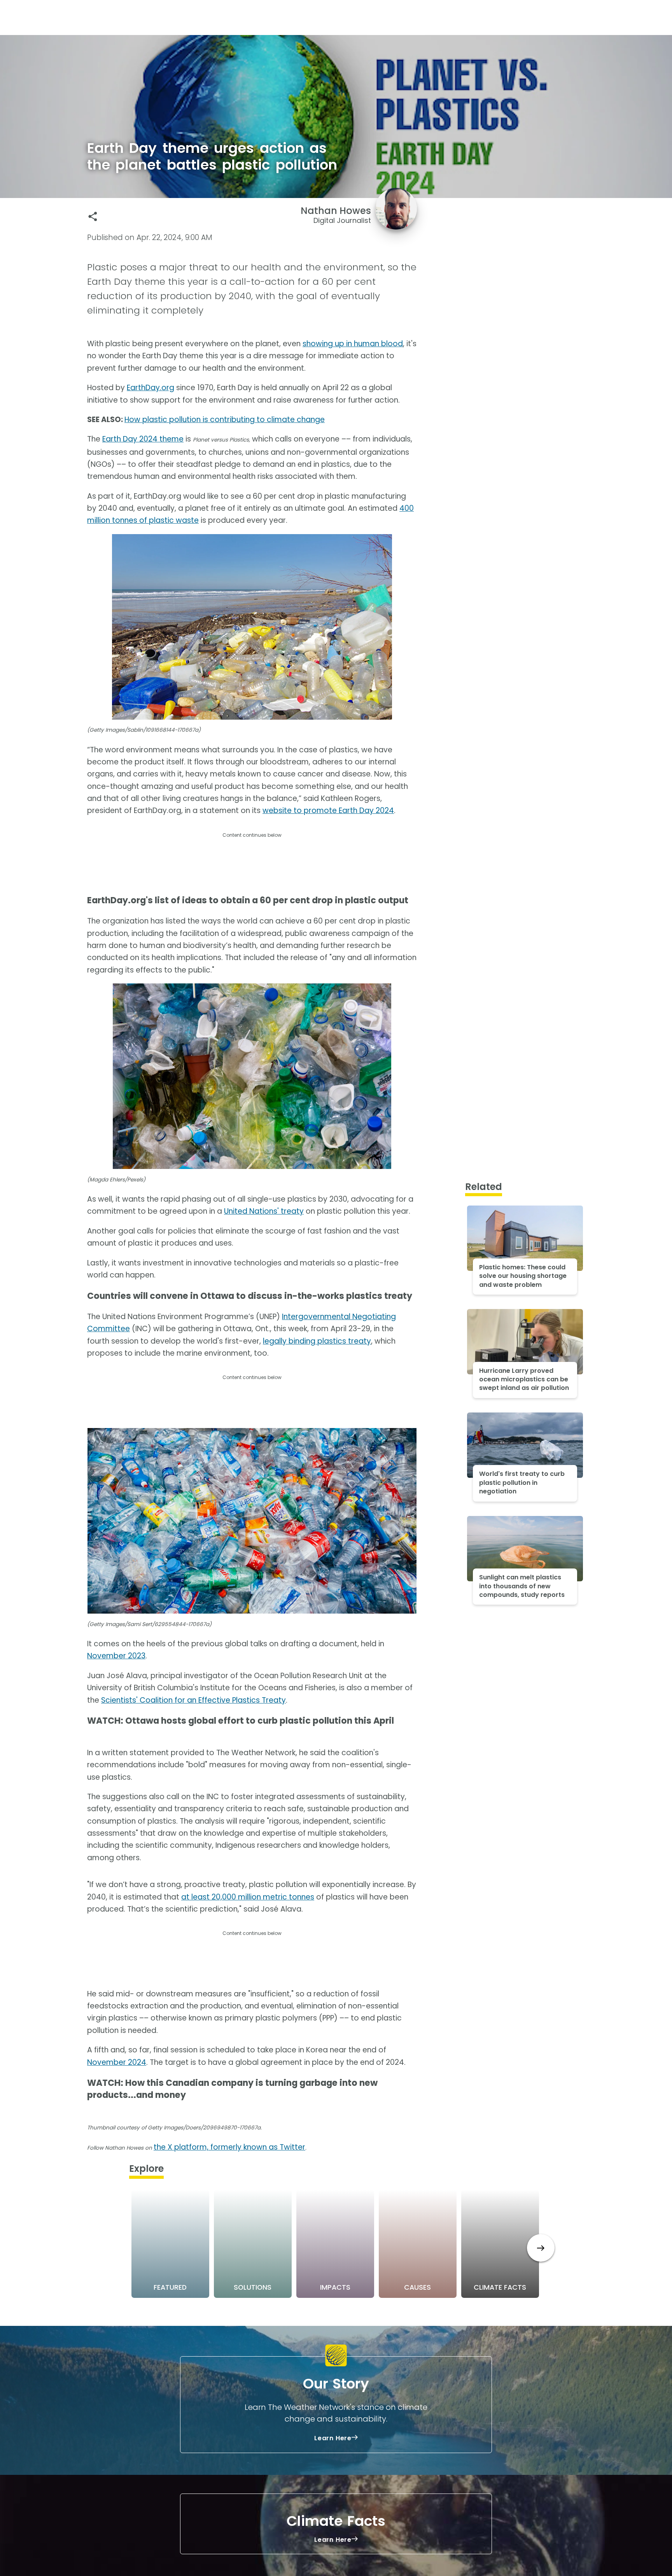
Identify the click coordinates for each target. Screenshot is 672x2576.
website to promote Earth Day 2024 (328, 810)
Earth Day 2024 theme (143, 439)
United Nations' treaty (264, 1211)
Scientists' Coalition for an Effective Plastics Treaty (193, 1700)
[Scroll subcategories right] (541, 2248)
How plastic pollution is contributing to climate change (225, 420)
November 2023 (116, 1656)
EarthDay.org (150, 388)
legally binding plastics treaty (317, 1341)
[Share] (93, 216)
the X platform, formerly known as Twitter (229, 2147)
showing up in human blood (353, 344)
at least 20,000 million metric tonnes (248, 1897)
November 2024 (117, 2062)
